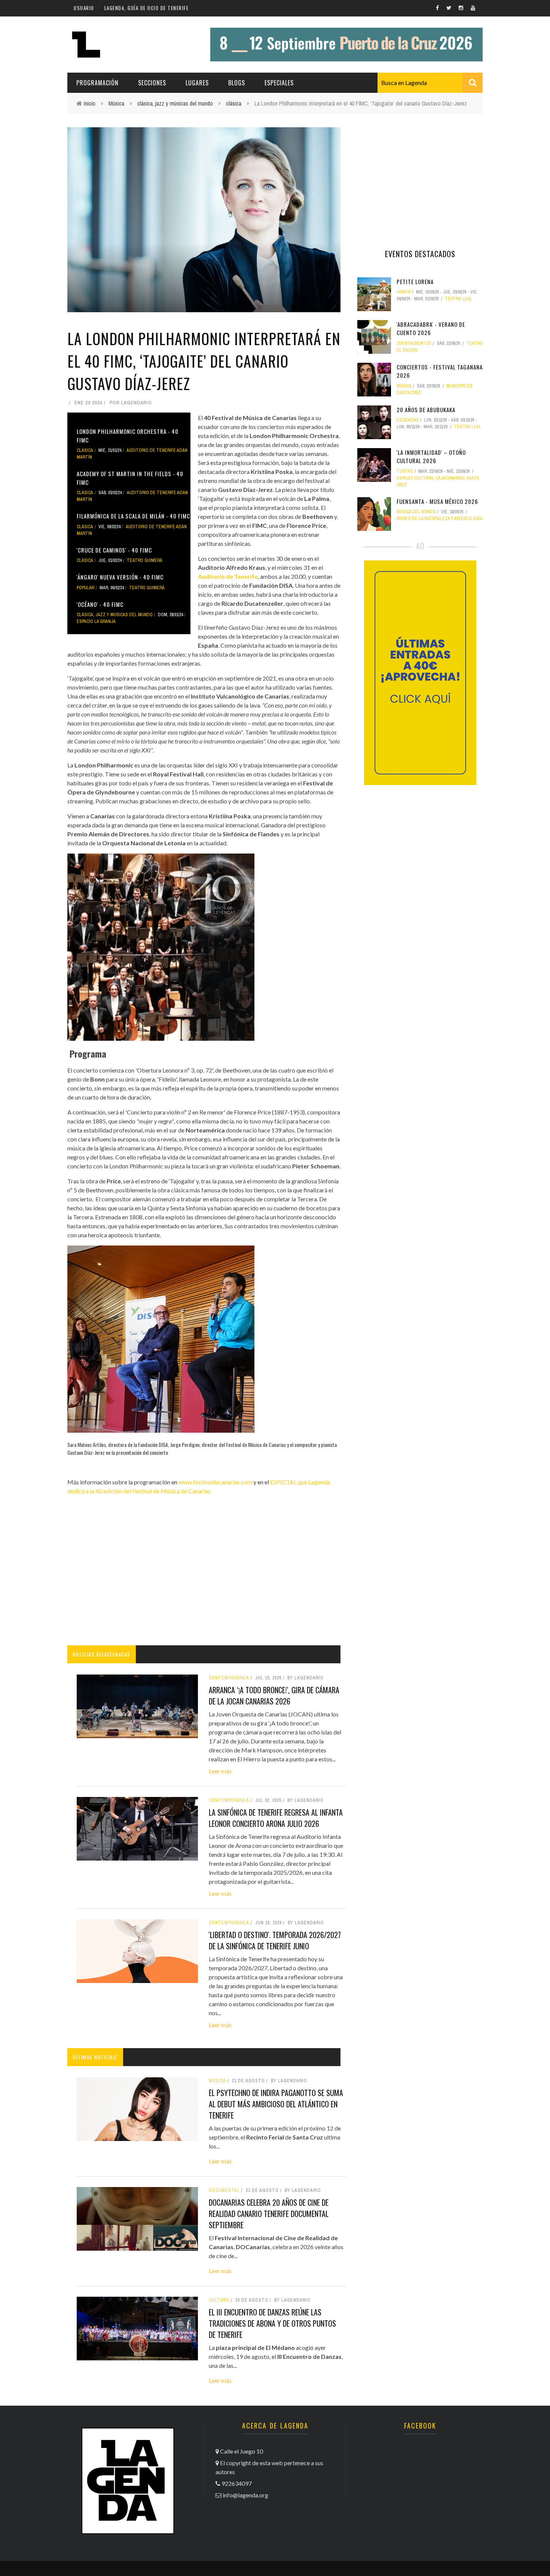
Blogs (237, 83)
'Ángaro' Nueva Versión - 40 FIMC (120, 577)
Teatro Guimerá (145, 560)
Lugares (197, 83)
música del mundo (416, 512)
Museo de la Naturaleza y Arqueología (440, 518)
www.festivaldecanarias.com (215, 1482)
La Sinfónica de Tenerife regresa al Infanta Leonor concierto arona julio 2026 (276, 1818)
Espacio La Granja (96, 621)
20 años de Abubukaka (426, 410)
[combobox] (430, 83)
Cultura (219, 2300)
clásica (234, 103)
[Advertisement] (204, 1578)
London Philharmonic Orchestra (294, 436)
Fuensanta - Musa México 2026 (437, 501)
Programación (97, 83)
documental (224, 2190)
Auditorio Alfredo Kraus (232, 567)
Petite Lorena (415, 282)
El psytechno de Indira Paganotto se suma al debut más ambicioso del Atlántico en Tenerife (276, 2104)
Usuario (84, 8)
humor (404, 292)
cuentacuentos (414, 343)
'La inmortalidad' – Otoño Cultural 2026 (431, 457)
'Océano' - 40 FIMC (100, 604)
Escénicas (408, 420)
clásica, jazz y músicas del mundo (175, 103)
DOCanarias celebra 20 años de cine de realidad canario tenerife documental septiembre (269, 2214)
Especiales (279, 83)
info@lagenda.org (245, 2495)
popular (85, 588)
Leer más (220, 1771)
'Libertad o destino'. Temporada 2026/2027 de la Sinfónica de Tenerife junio (275, 1940)
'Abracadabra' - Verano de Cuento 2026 (431, 329)
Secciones (152, 83)
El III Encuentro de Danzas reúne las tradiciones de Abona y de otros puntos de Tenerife (272, 2323)
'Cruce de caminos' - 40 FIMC (114, 550)
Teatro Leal (459, 299)
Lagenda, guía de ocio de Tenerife (147, 8)
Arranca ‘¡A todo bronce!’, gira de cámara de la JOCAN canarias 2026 (274, 1695)
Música (116, 103)
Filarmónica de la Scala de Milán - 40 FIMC (133, 516)
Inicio (90, 103)
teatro (405, 471)
